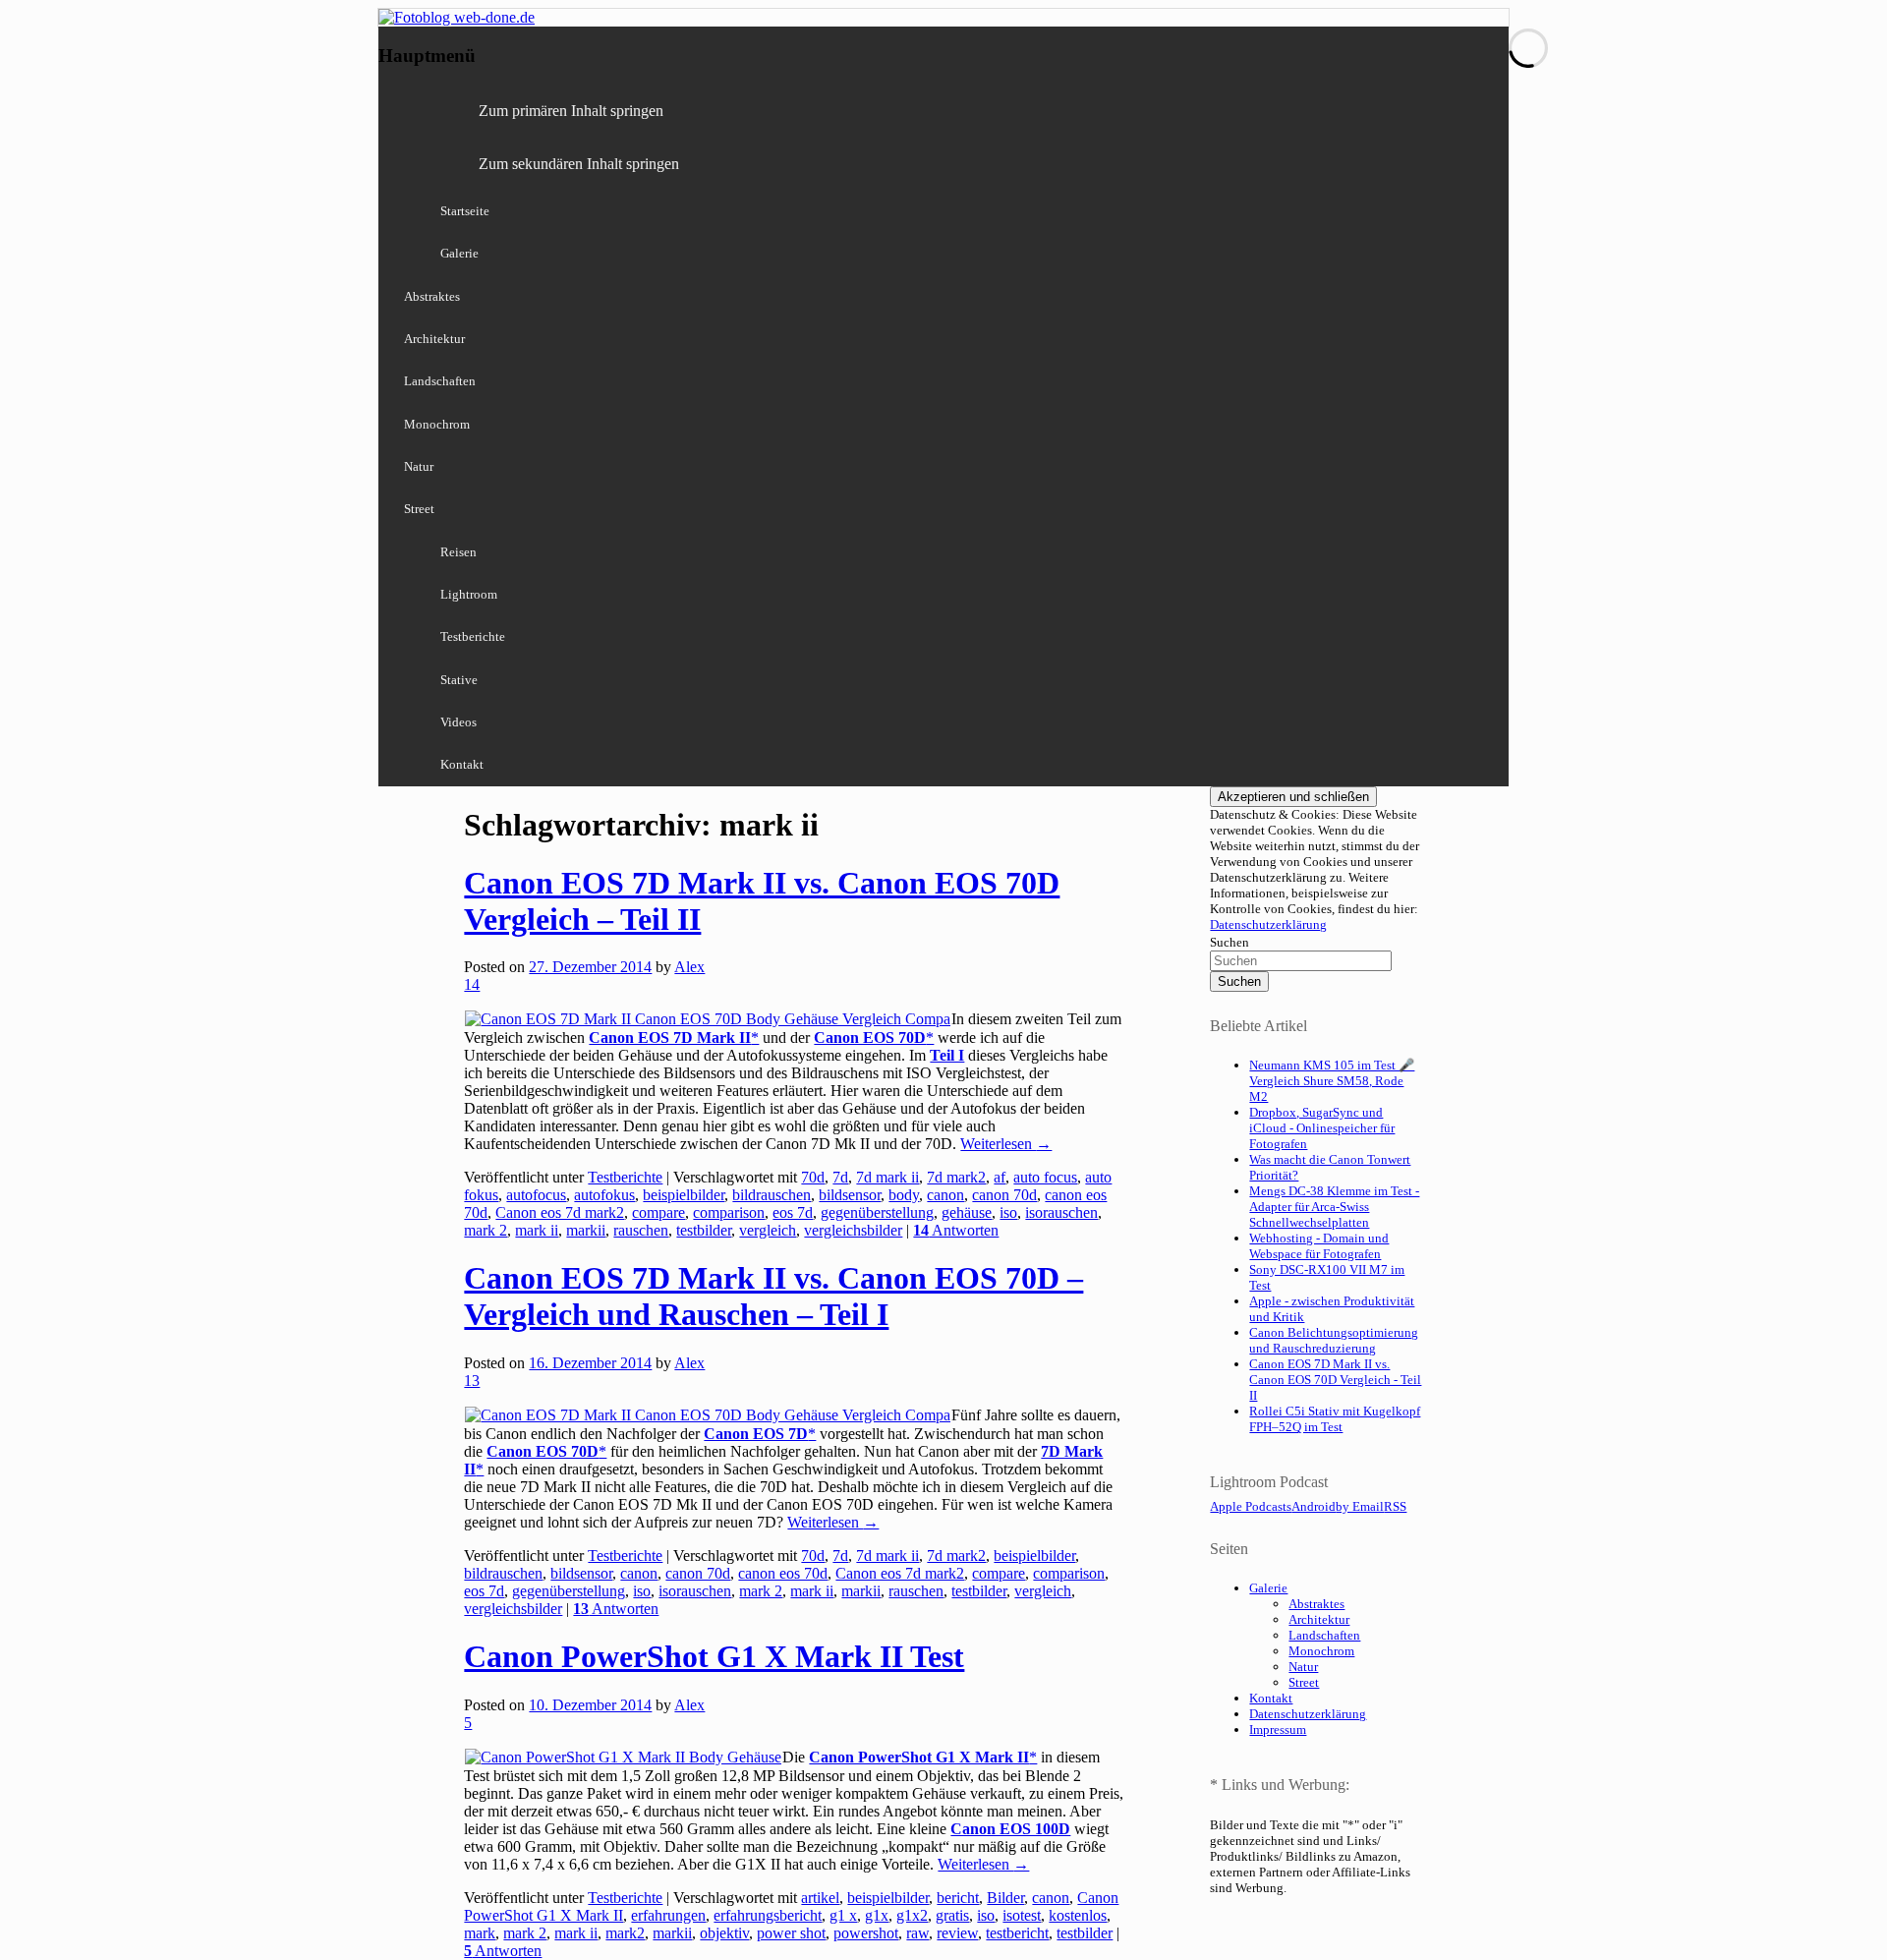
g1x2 (912, 1915)
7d (840, 1177)
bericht (958, 1898)
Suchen (1229, 942)
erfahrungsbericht (768, 1915)
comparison (729, 1212)
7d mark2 (956, 1177)
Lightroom (469, 594)
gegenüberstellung (877, 1212)
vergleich (768, 1230)
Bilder (1005, 1898)
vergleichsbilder (853, 1230)
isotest (1022, 1915)
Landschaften (440, 381)
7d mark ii (887, 1177)
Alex (689, 967)
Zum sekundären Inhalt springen (579, 164)
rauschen (641, 1230)
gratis (952, 1915)
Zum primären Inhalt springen (571, 111)
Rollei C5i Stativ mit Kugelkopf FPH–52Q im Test (1335, 1419)
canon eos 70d (783, 1573)
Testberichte (473, 636)
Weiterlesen (1006, 1144)
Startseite (465, 211)
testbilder (704, 1230)
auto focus (1045, 1177)
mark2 (625, 1933)
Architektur (434, 339)
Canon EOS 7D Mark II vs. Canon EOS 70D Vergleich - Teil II (1335, 1380)
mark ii (537, 1230)
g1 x (843, 1915)
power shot (791, 1933)
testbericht (1017, 1933)
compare (658, 1212)
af (1000, 1177)
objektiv (724, 1933)
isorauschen (1061, 1212)
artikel (820, 1898)
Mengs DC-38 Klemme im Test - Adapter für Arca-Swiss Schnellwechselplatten (1334, 1207)
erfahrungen (668, 1915)
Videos (458, 722)
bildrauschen (772, 1195)
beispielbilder (684, 1195)
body (904, 1195)
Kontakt (462, 764)
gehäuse (967, 1212)
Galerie (459, 253)
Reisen (458, 552)
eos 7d (793, 1212)
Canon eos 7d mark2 (560, 1212)
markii (586, 1230)
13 (472, 1381)
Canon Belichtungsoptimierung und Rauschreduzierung (1334, 1340)
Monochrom (437, 424)
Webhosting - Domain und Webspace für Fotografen (1319, 1246)
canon (945, 1195)
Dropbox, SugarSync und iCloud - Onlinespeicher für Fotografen (1322, 1128)
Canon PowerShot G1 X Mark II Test (714, 1656)
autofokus (604, 1195)
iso (1008, 1212)
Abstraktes (432, 296)
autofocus (536, 1195)
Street (419, 509)
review (957, 1933)
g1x (877, 1915)
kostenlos (1078, 1915)
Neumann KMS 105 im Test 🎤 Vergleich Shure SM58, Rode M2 (1332, 1081)
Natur (419, 466)
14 (472, 984)
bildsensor (850, 1195)
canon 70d (1004, 1195)
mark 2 (486, 1230)
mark (480, 1933)
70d (813, 1177)
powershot (866, 1933)
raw (917, 1933)
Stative (459, 680)
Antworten (956, 1230)
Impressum (1278, 1729)
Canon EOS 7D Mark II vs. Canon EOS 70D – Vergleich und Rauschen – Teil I (773, 1296)
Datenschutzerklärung (1268, 924)
